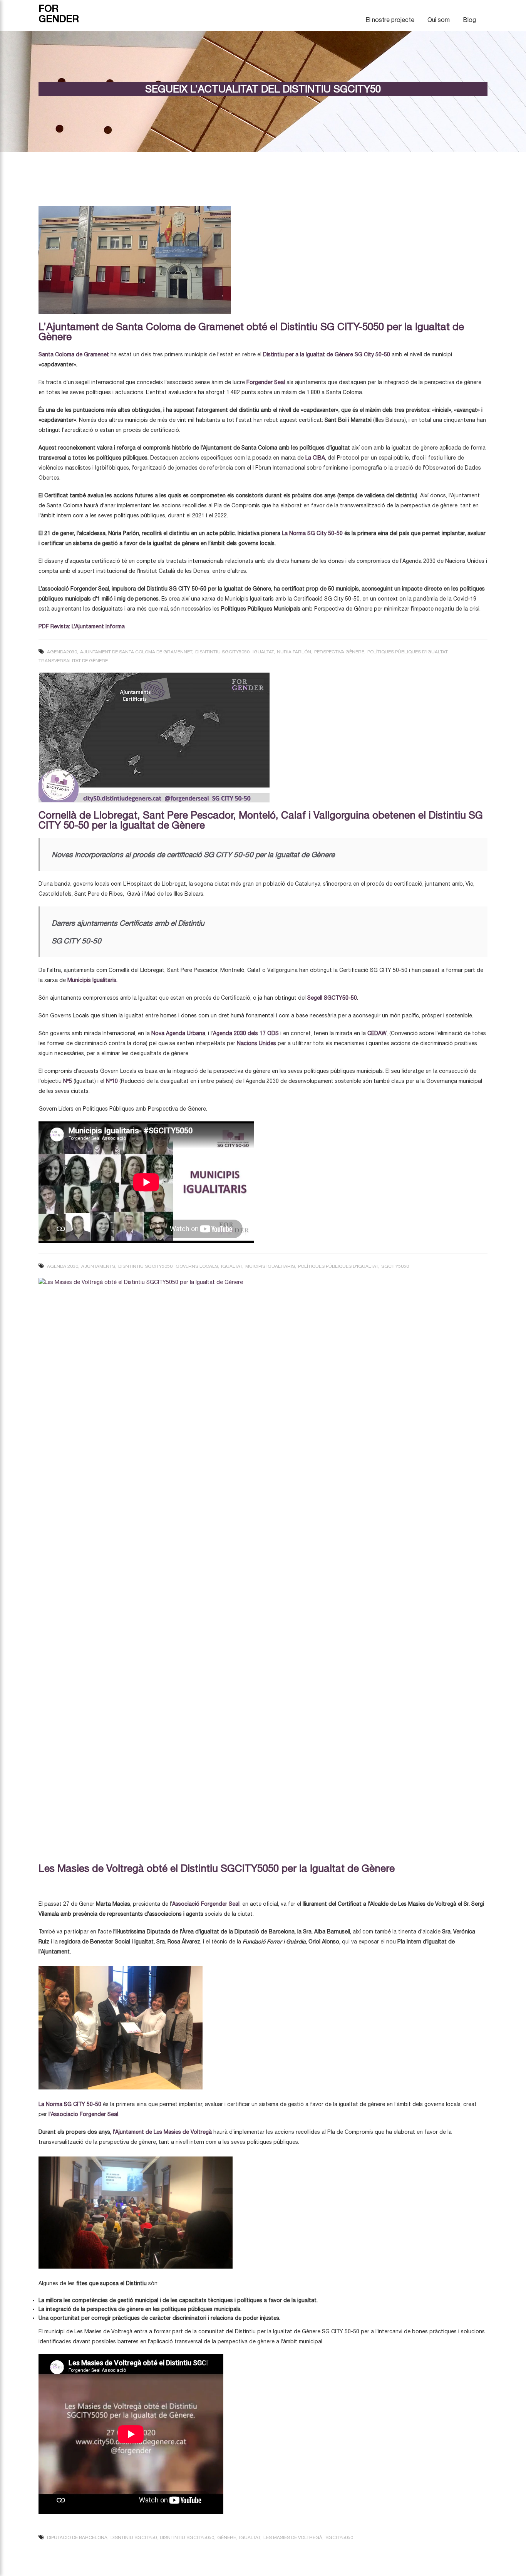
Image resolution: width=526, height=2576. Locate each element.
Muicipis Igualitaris (270, 1266)
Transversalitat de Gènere (73, 661)
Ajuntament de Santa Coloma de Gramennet (136, 652)
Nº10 (112, 1081)
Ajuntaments (98, 1266)
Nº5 (68, 1081)
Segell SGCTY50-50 (332, 998)
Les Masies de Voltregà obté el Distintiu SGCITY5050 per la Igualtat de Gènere (217, 1868)
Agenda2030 (62, 652)
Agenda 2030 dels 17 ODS (246, 1033)
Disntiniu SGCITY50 (134, 2537)
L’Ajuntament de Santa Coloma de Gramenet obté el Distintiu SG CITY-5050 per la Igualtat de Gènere (251, 331)
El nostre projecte (390, 20)
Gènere (227, 2537)
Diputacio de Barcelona (77, 2537)
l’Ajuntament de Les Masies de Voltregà (162, 2132)
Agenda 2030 (63, 1266)
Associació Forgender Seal (206, 1904)
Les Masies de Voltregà (293, 2537)
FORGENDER (59, 13)
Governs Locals (197, 1266)
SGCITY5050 (395, 1266)
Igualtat (263, 652)
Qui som (439, 20)
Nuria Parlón (294, 652)
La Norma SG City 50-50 (312, 533)
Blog (469, 20)
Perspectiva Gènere (339, 652)
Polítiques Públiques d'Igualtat (407, 652)
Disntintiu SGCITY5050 (222, 652)
